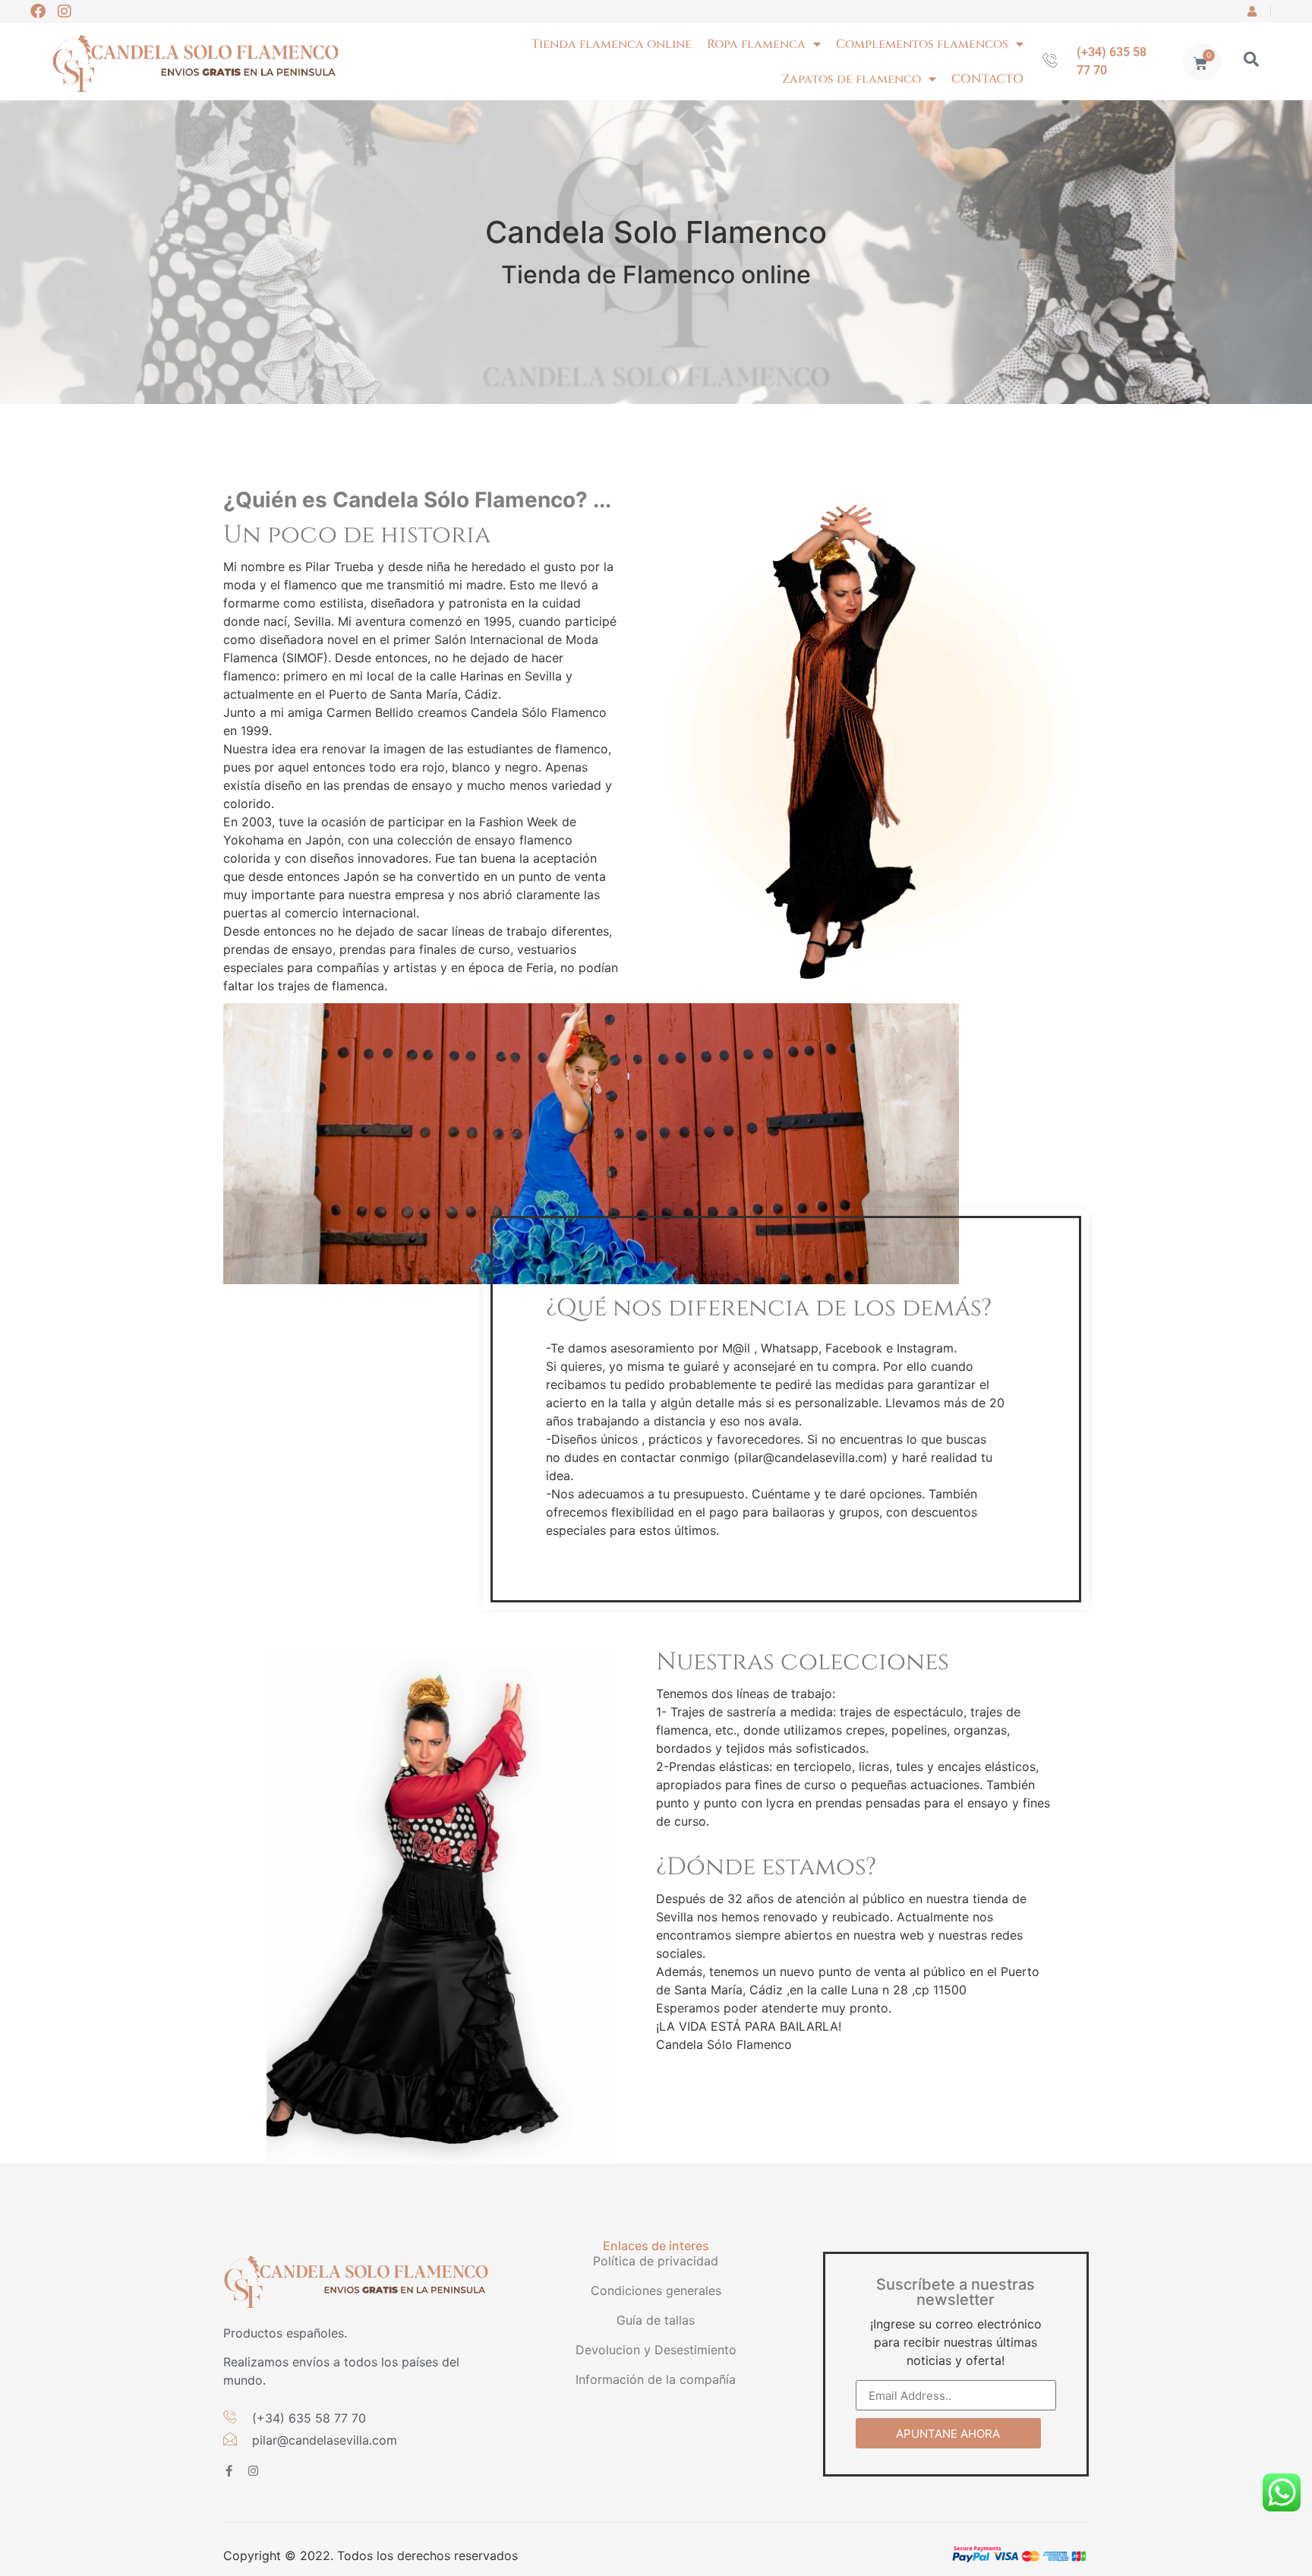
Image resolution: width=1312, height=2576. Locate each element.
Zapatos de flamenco (852, 79)
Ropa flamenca (756, 44)
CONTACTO (987, 79)
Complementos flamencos (922, 44)
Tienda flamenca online (612, 44)
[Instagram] (65, 11)
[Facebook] (38, 11)
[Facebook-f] (229, 2471)
